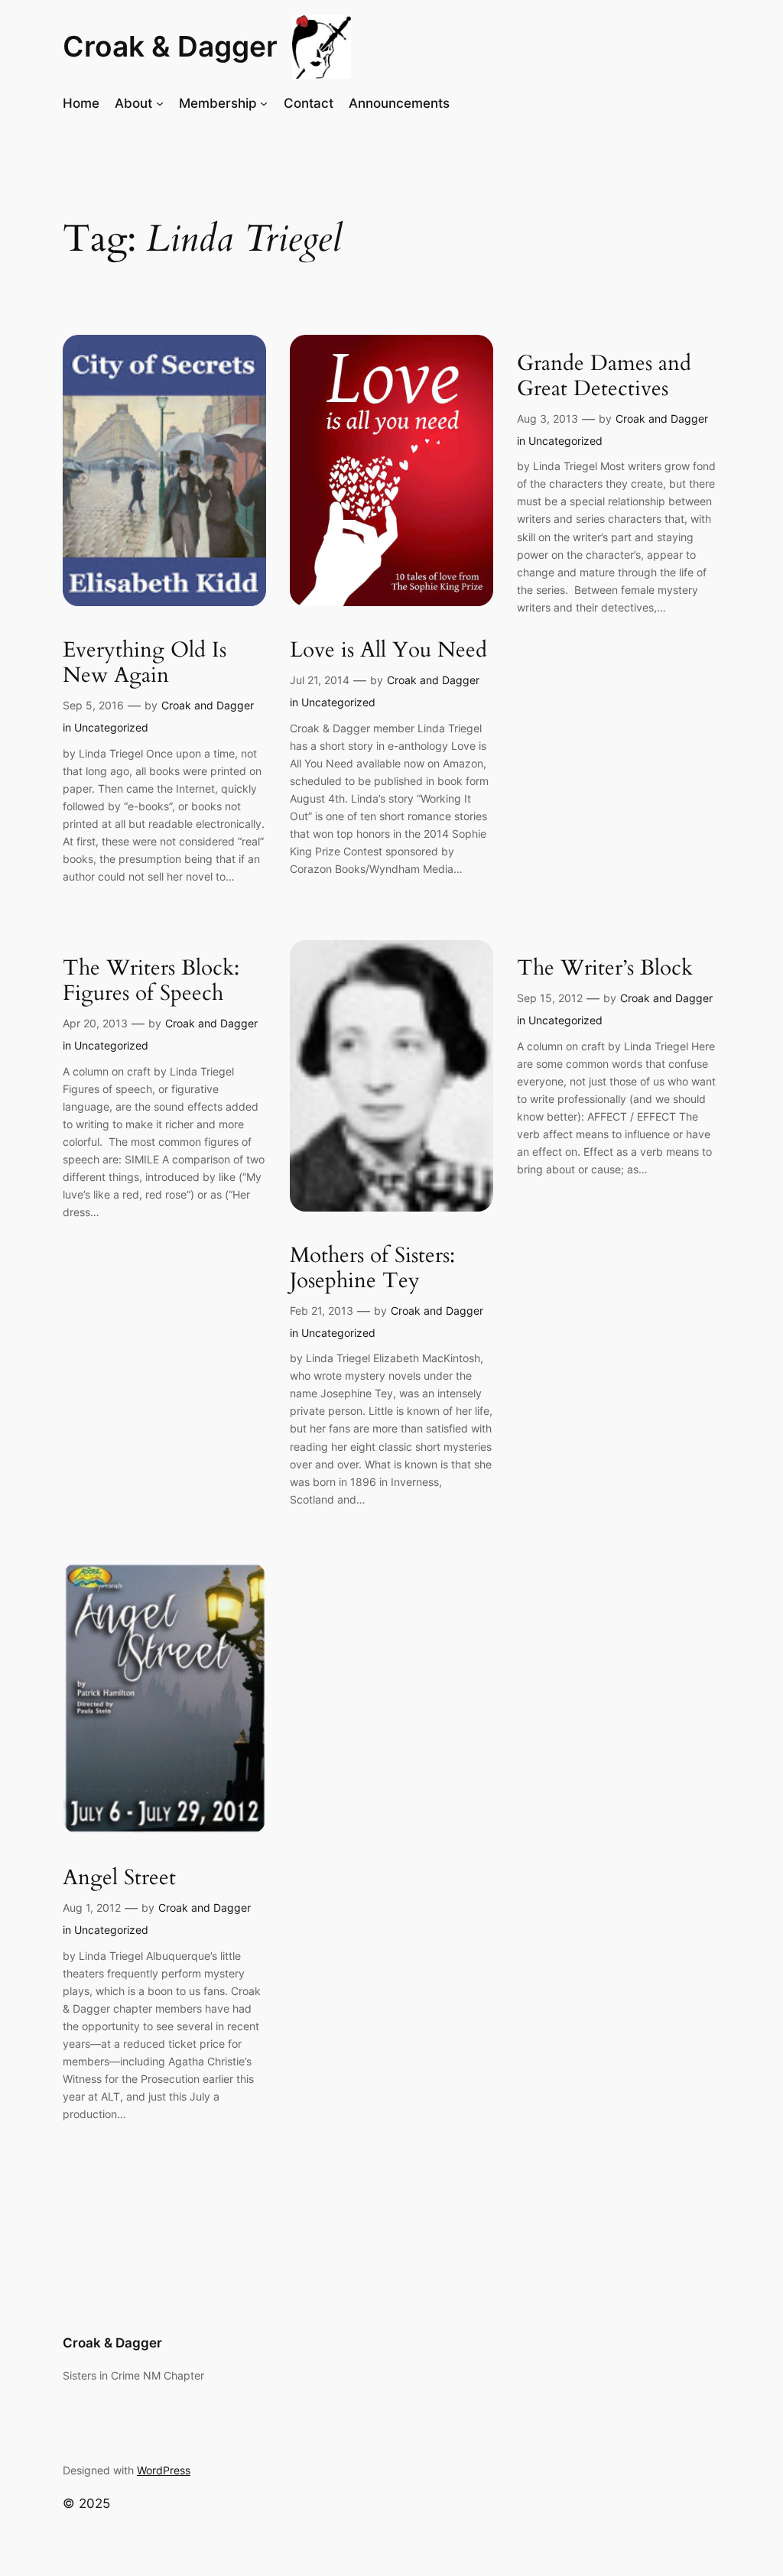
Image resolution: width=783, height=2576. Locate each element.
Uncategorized (111, 727)
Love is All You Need (388, 650)
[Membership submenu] (264, 103)
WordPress (164, 2470)
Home (81, 103)
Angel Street (119, 1878)
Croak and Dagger (208, 705)
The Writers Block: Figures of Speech (151, 981)
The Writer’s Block (605, 968)
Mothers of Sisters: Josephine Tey (372, 1268)
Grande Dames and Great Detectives (604, 376)
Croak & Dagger (170, 46)
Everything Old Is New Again (145, 663)
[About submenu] (160, 103)
